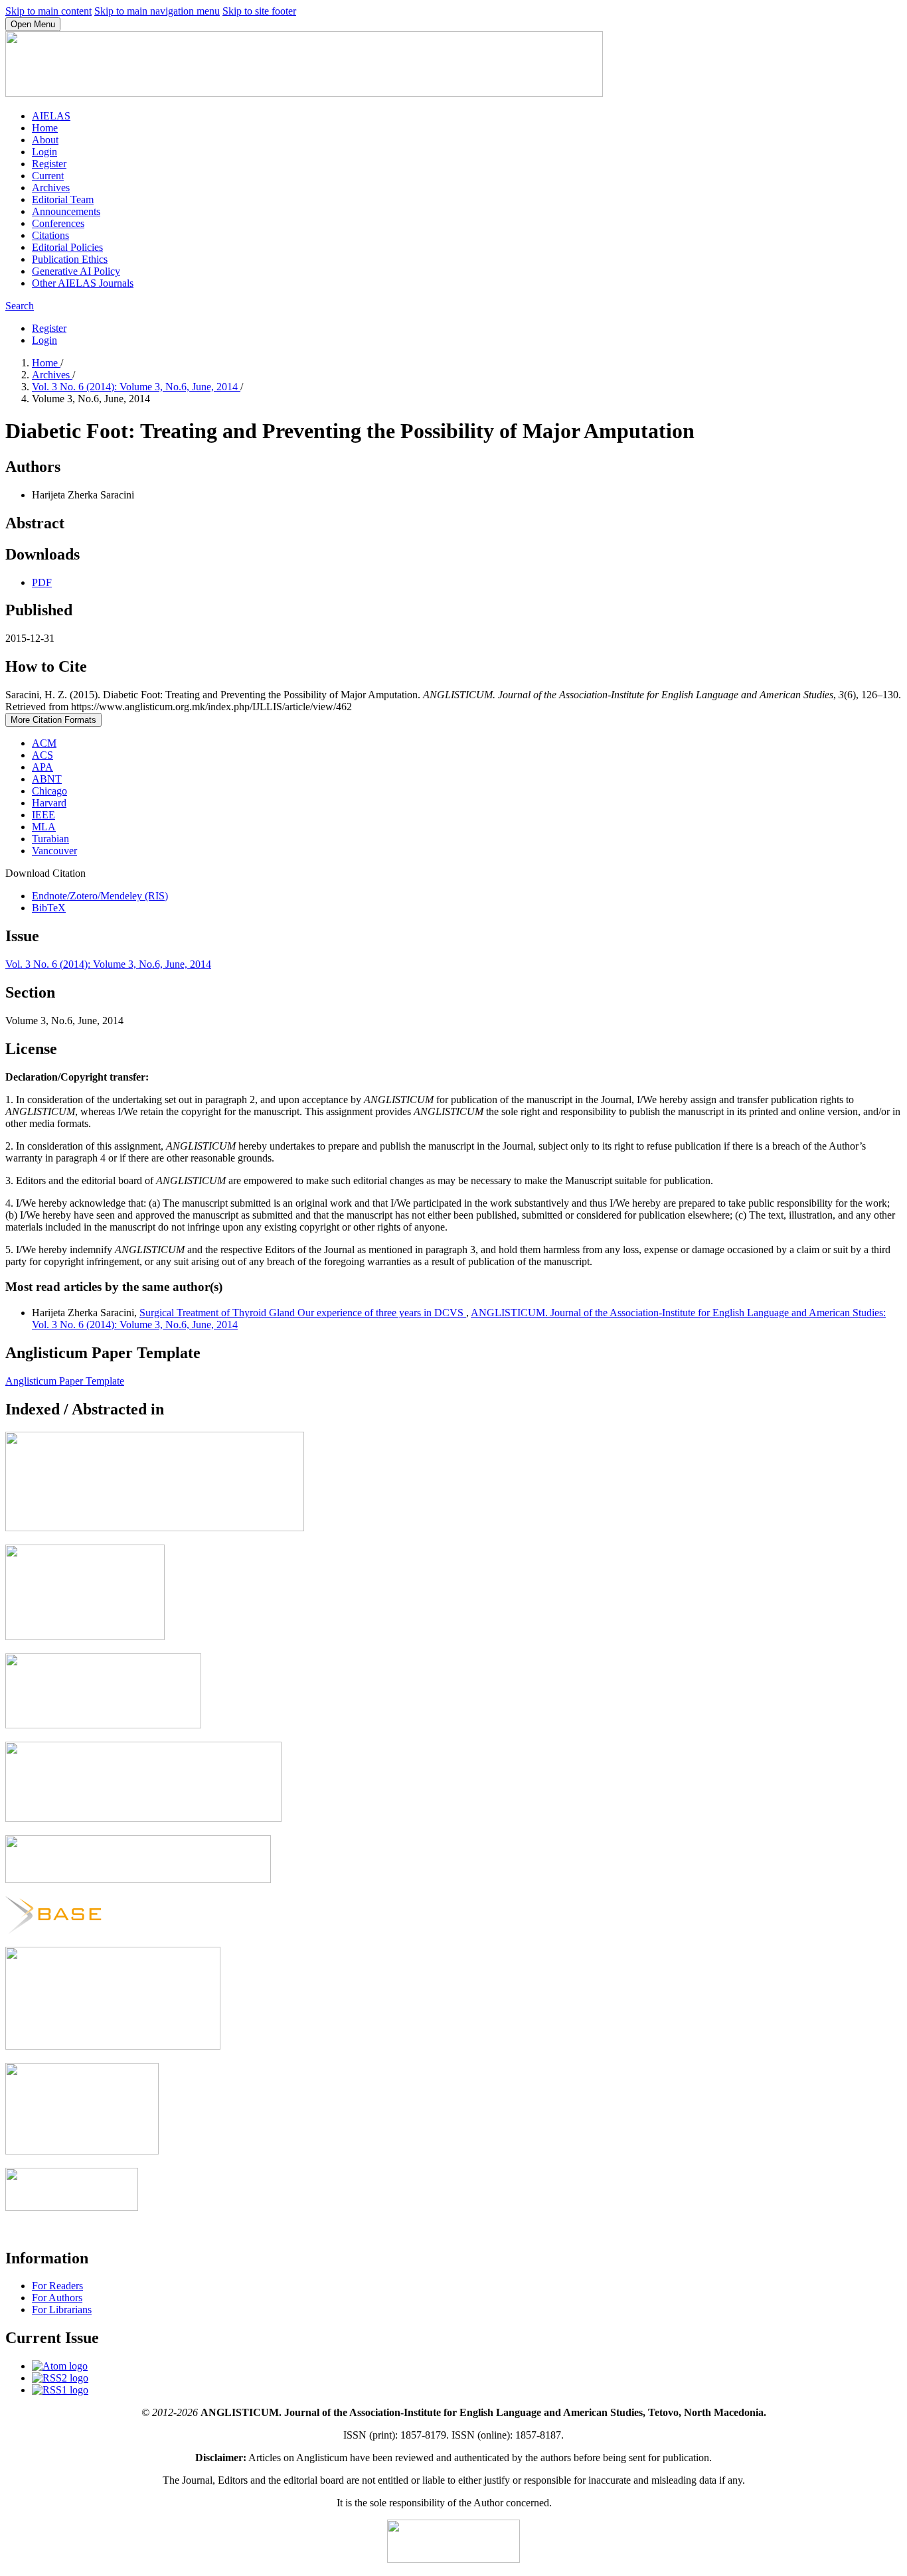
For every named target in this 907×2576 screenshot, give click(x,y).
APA (42, 767)
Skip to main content (48, 11)
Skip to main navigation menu (157, 11)
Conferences (58, 223)
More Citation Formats (53, 720)
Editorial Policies (67, 247)
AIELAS (51, 116)
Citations (50, 235)
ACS (42, 755)
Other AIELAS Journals (83, 283)
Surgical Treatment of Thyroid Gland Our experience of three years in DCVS (303, 1313)
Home (45, 128)
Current (48, 176)
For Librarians (62, 2310)
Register (49, 164)
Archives (51, 188)
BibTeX (49, 908)
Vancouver (54, 851)
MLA (44, 827)
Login (44, 152)
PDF (42, 582)
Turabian (50, 839)
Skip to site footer (259, 11)
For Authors (57, 2298)
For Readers (57, 2286)
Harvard (49, 803)
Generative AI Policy (76, 271)
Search (20, 306)
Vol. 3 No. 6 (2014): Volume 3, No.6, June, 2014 (136, 387)
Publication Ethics (70, 259)
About (45, 140)
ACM (44, 743)
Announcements (66, 211)
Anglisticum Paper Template (65, 1381)
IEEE (43, 815)
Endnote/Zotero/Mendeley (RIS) (100, 896)
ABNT (47, 779)
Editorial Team (63, 199)
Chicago (49, 791)
